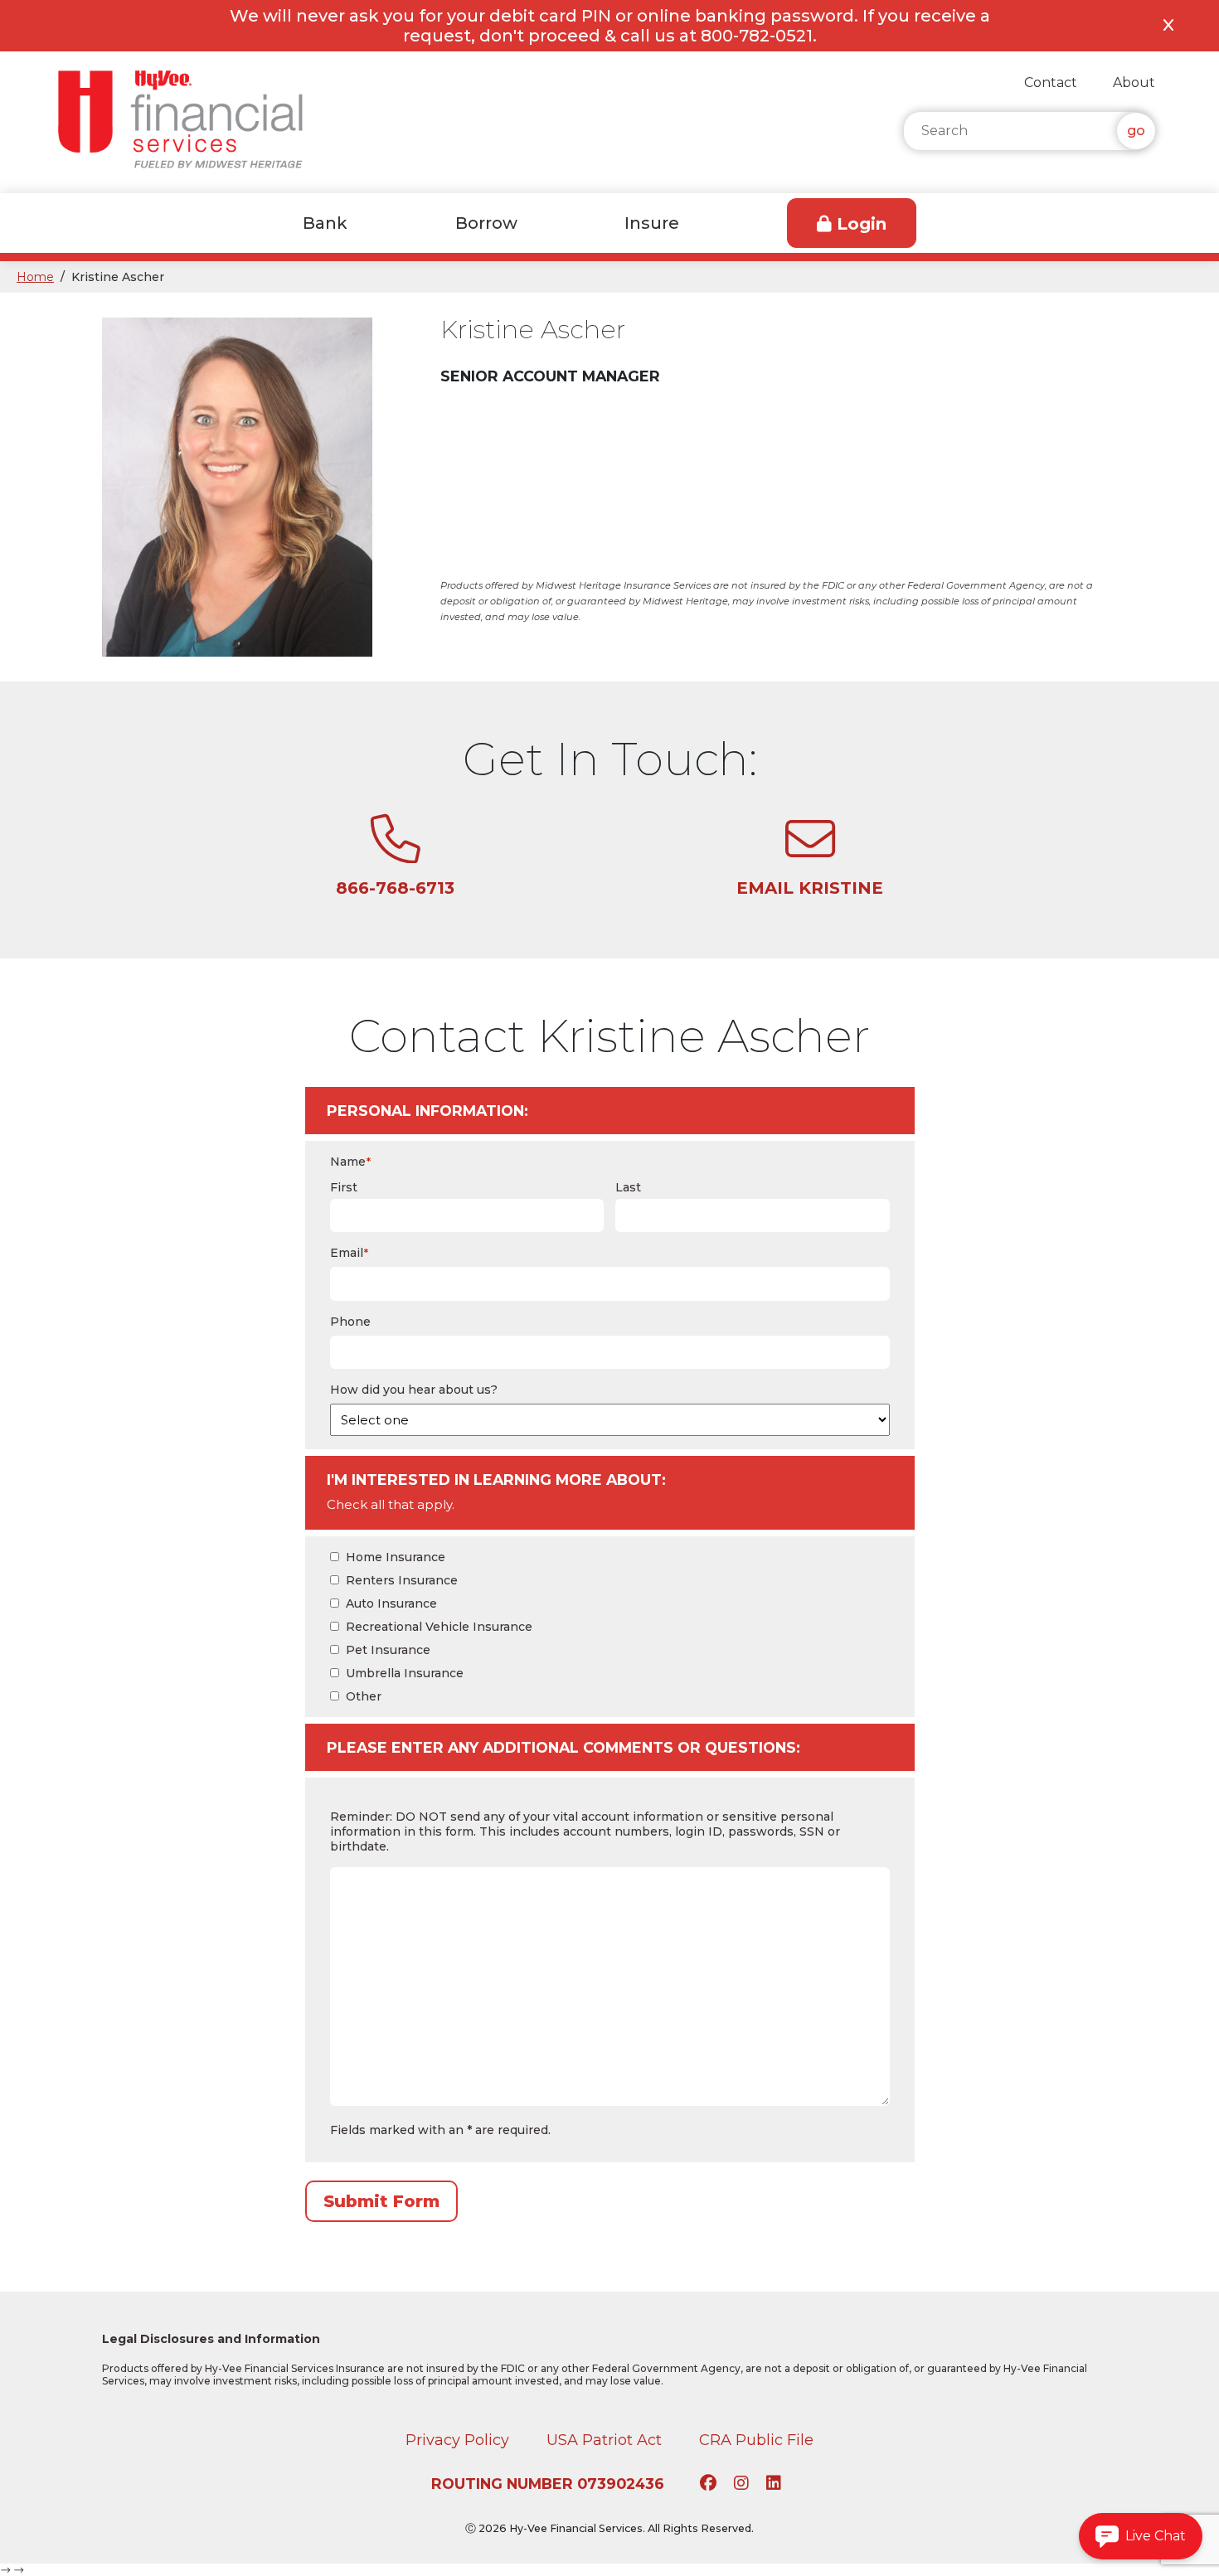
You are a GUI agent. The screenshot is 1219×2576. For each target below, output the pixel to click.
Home (35, 277)
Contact (1051, 82)
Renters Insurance (402, 1580)
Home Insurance (396, 1557)
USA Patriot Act (604, 2440)
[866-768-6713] (396, 855)
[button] (1141, 2536)
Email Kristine (810, 888)
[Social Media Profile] (710, 2484)
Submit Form (381, 2201)
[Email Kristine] (810, 855)
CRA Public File (756, 2440)
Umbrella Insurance (405, 1673)
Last (628, 1187)
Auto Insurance (391, 1603)
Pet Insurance (388, 1650)
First (344, 1187)
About (1134, 82)
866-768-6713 (395, 888)
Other (364, 1696)
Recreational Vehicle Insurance (439, 1627)
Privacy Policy (457, 2440)
